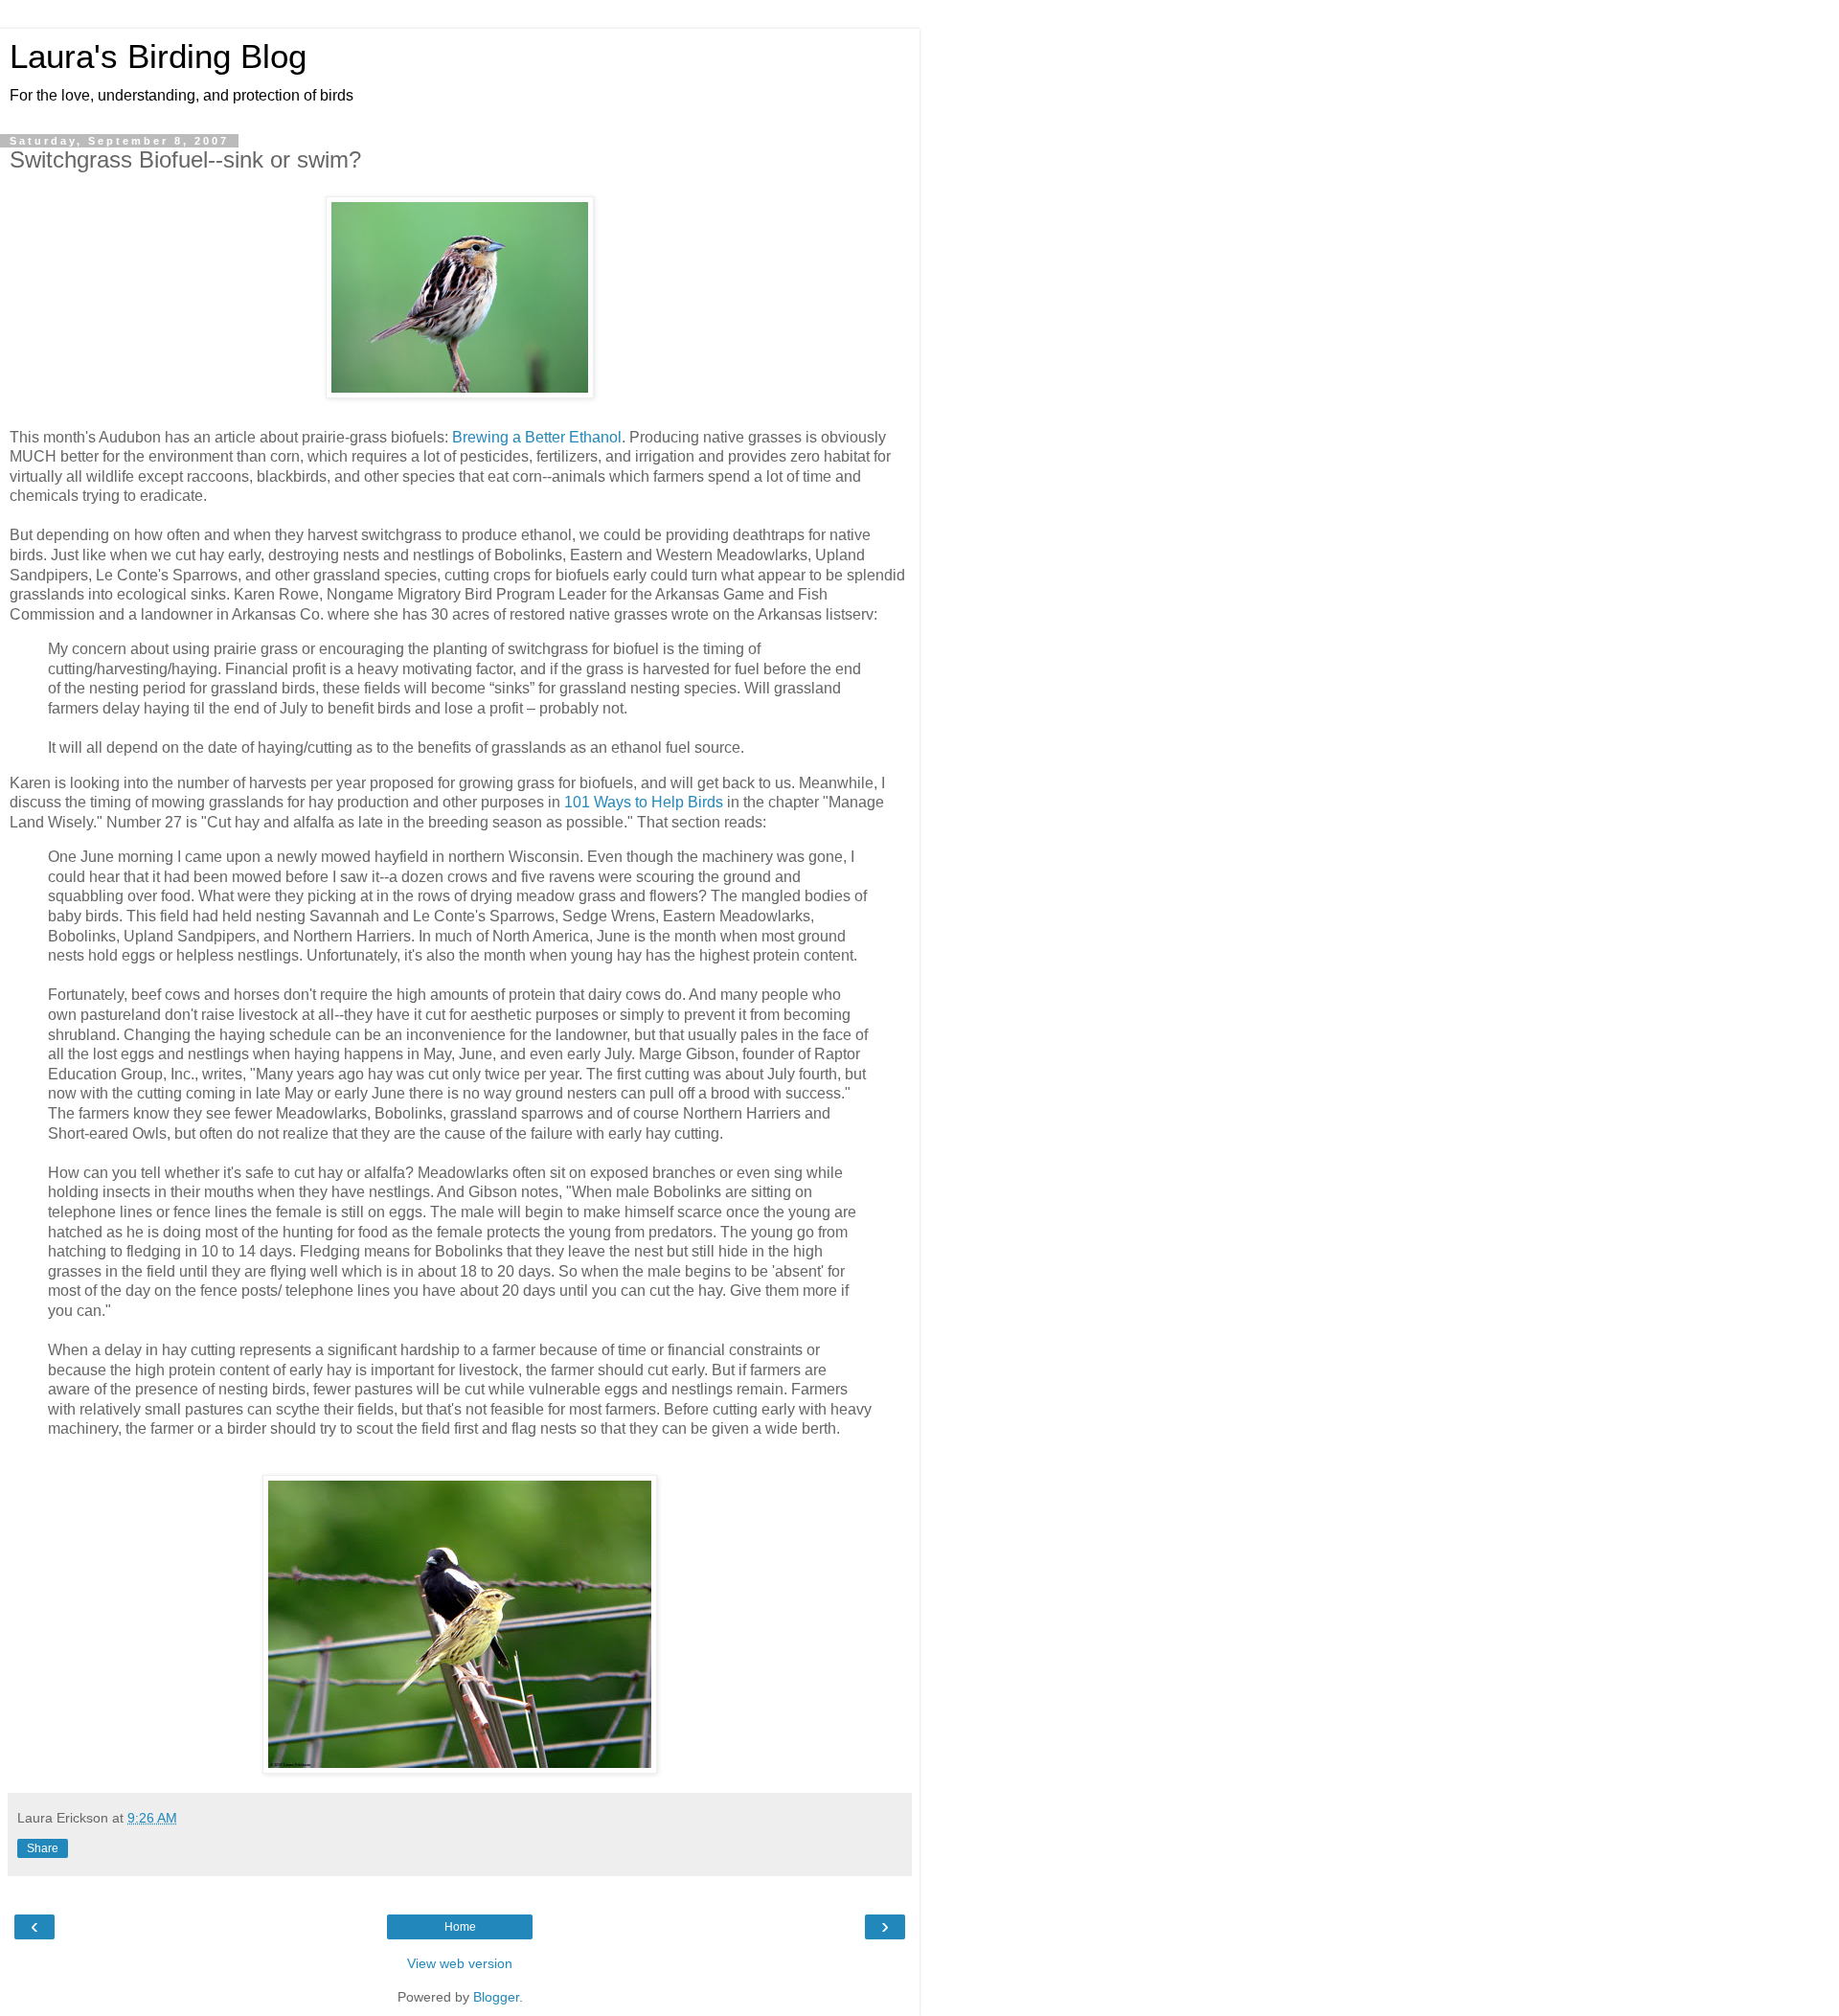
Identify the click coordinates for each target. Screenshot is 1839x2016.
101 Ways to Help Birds (644, 802)
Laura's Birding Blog (158, 57)
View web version (460, 1963)
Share (43, 1848)
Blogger (496, 1997)
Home (460, 1927)
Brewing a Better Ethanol (537, 437)
